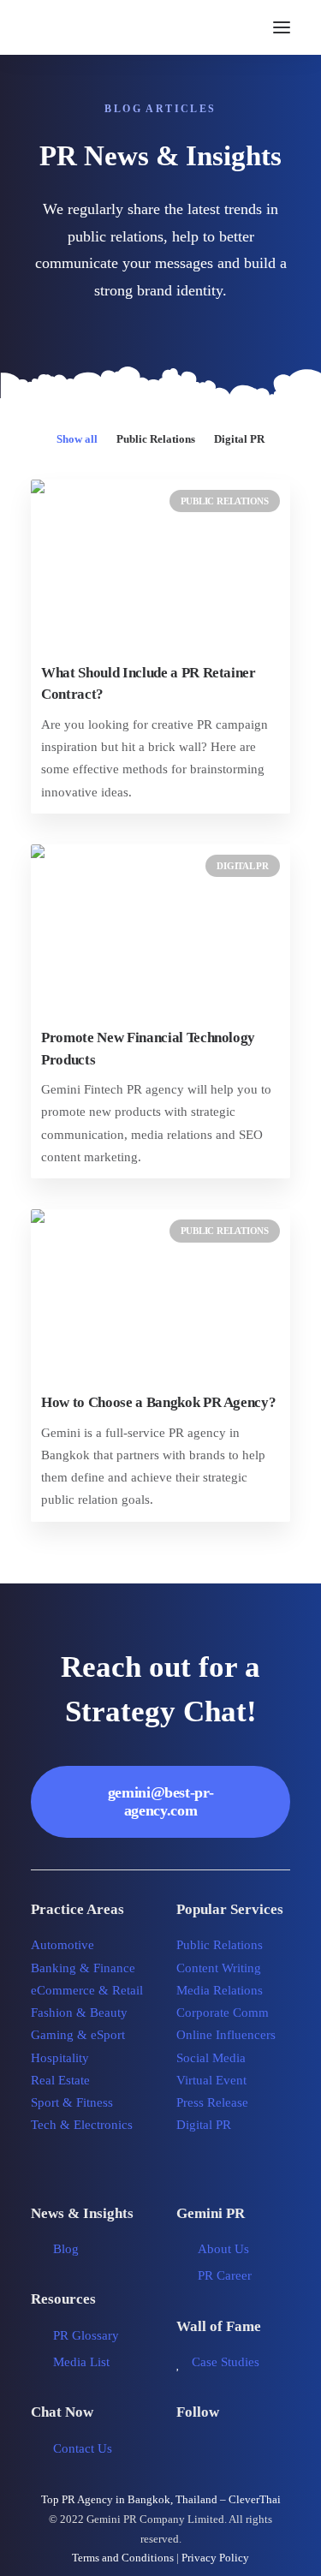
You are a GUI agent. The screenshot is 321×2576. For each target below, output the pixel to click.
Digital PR (239, 439)
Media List (81, 2362)
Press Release (212, 2102)
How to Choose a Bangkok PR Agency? (158, 1402)
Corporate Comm (223, 2012)
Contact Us (83, 2448)
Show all (77, 439)
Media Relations (220, 1990)
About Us (223, 2249)
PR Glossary (86, 2335)
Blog (66, 2249)
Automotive (62, 1945)
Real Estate (60, 2080)
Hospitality (60, 2058)
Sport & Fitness (72, 2102)
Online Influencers (226, 2035)
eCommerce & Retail (87, 1990)
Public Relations (156, 439)
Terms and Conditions (123, 2558)
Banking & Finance (83, 1968)
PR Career (225, 2275)
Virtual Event (211, 2080)
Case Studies (226, 2362)
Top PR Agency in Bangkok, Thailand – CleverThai (161, 2499)
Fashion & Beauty (79, 2012)
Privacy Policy (215, 2558)
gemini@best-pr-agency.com (161, 1801)
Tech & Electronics (82, 2125)
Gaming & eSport (78, 2035)
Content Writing (219, 1968)
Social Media (211, 2058)
